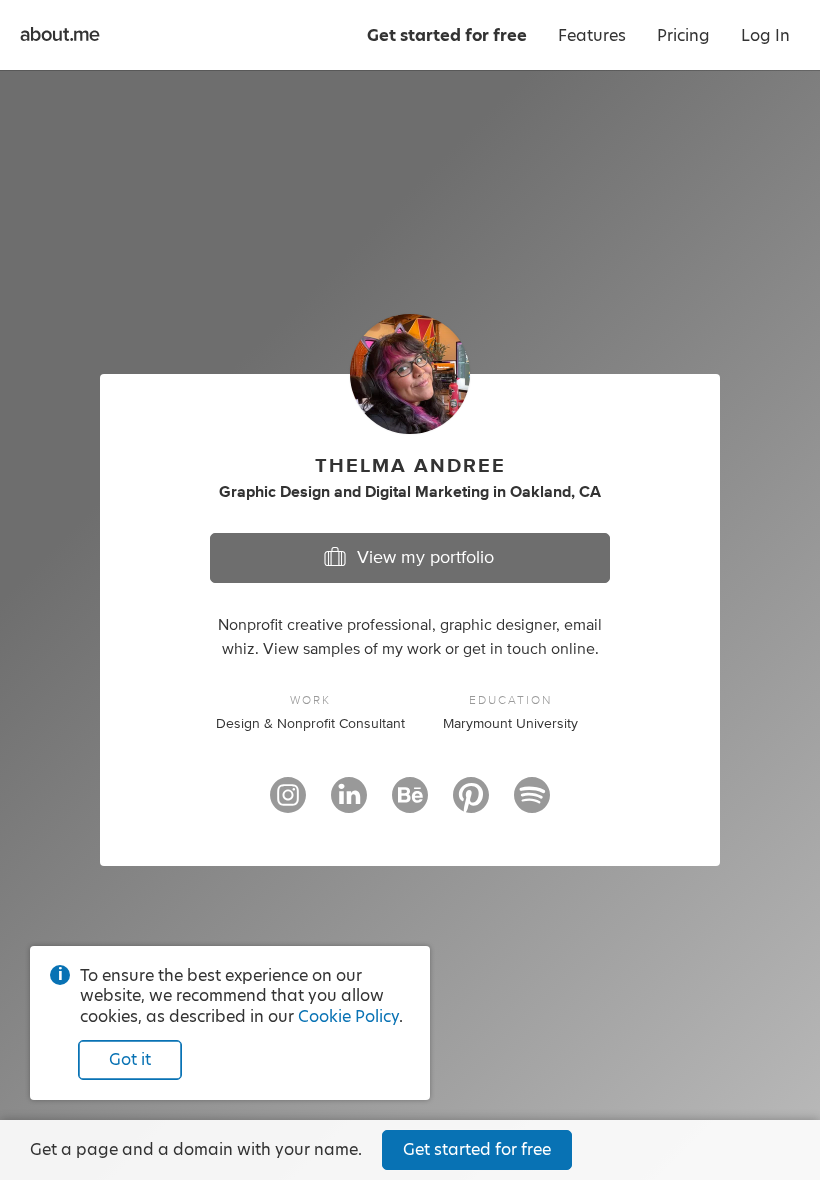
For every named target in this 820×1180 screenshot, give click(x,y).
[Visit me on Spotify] (532, 804)
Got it (130, 1059)
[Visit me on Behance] (410, 804)
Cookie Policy (348, 1016)
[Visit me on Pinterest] (471, 804)
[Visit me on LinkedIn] (349, 804)
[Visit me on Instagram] (288, 804)
